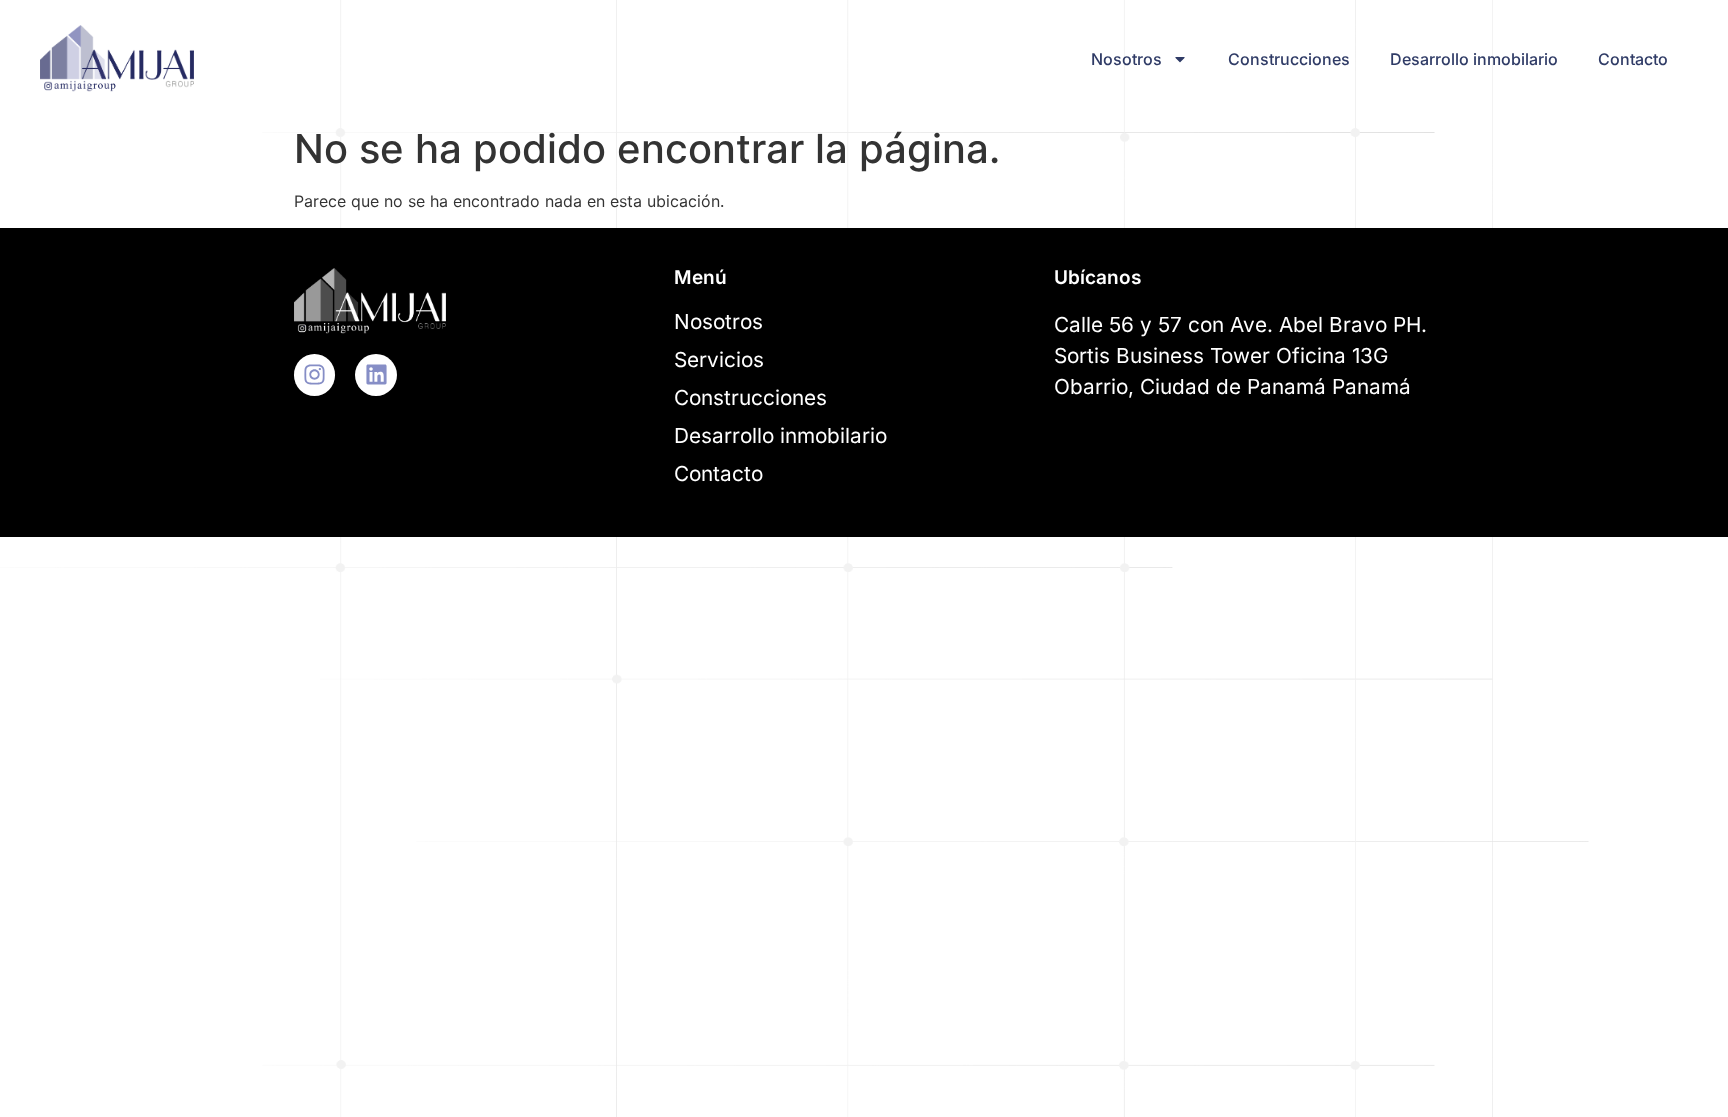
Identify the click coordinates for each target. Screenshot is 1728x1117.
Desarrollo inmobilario (1474, 59)
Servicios (719, 359)
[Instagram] (314, 374)
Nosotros (1126, 59)
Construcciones (1289, 59)
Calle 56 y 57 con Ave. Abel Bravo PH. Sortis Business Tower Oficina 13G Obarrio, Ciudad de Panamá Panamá (1240, 355)
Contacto (1633, 59)
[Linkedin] (375, 374)
